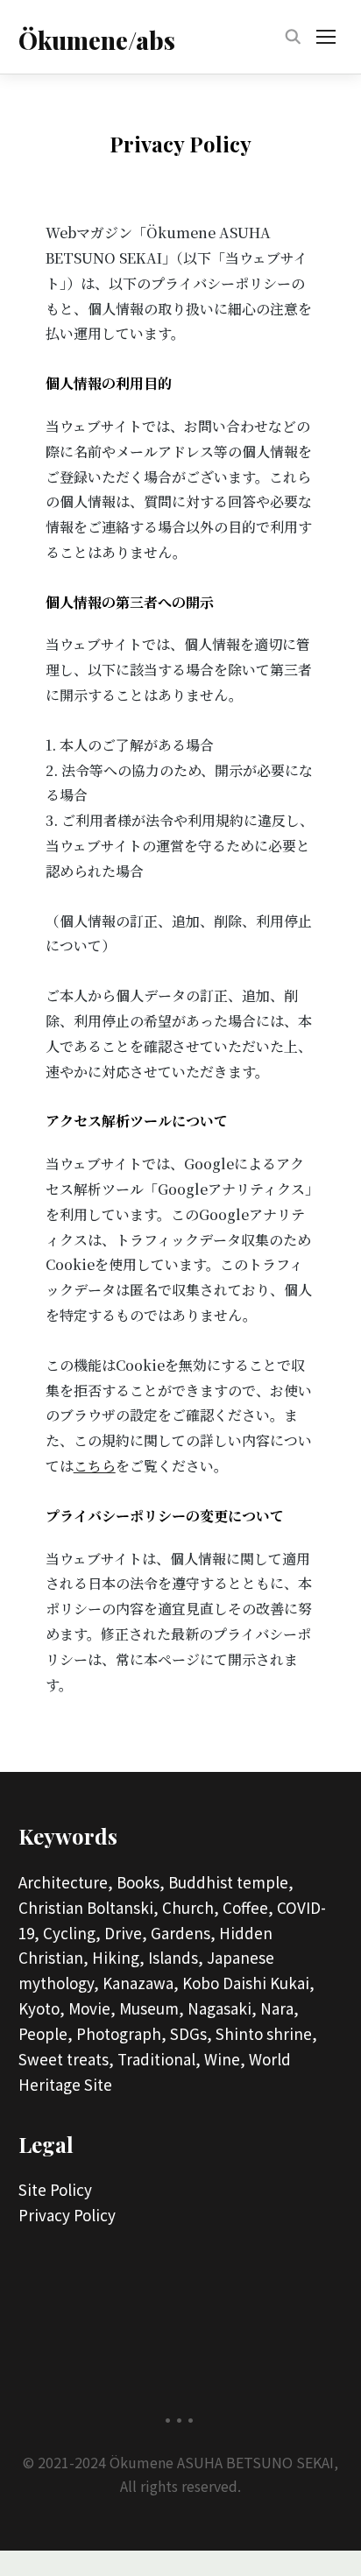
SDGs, (191, 2033)
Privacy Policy (67, 2215)
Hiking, (118, 1957)
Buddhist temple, (231, 1882)
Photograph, (121, 2033)
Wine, (225, 2059)
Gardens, (183, 1933)
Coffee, (248, 1907)
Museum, (152, 2008)
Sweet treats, (66, 2059)
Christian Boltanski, (88, 1907)
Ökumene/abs (97, 40)
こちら (95, 1466)
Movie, (92, 2008)
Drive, (126, 1933)
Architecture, (66, 1882)
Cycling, (72, 1933)
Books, (141, 1882)
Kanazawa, (141, 1983)
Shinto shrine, (266, 2033)
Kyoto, (42, 2008)
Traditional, (159, 2059)
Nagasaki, (222, 2008)
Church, (191, 1907)
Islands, (176, 1957)
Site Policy (55, 2189)
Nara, (280, 2008)
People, (46, 2033)
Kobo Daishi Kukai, (248, 1983)
